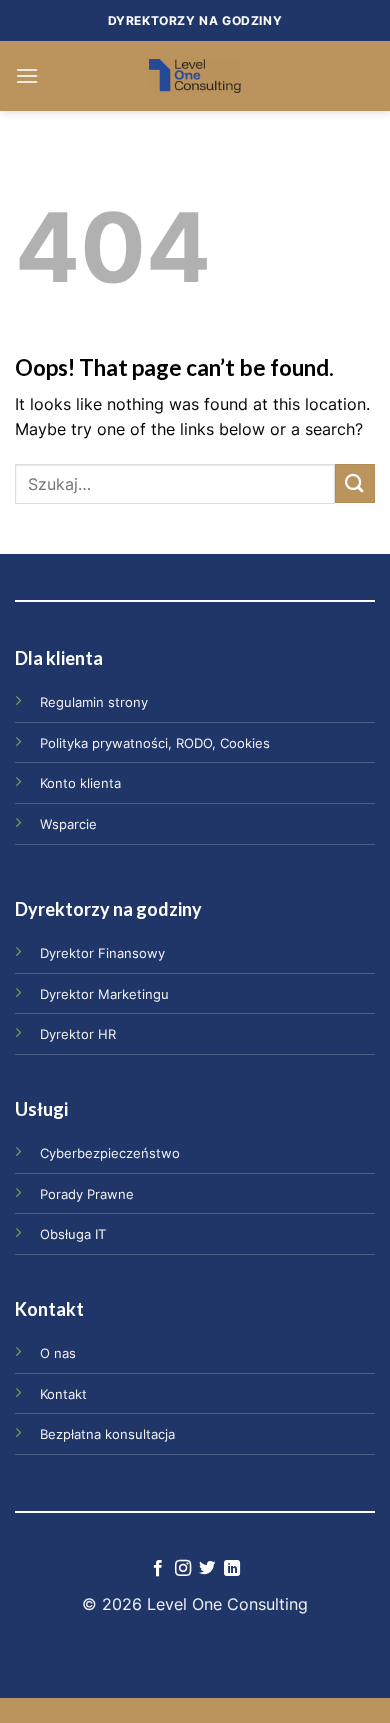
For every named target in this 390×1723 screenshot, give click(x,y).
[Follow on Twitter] (207, 1569)
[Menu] (27, 75)
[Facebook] (158, 1569)
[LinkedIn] (232, 1569)
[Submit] (355, 483)
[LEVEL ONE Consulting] (195, 76)
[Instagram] (183, 1569)
